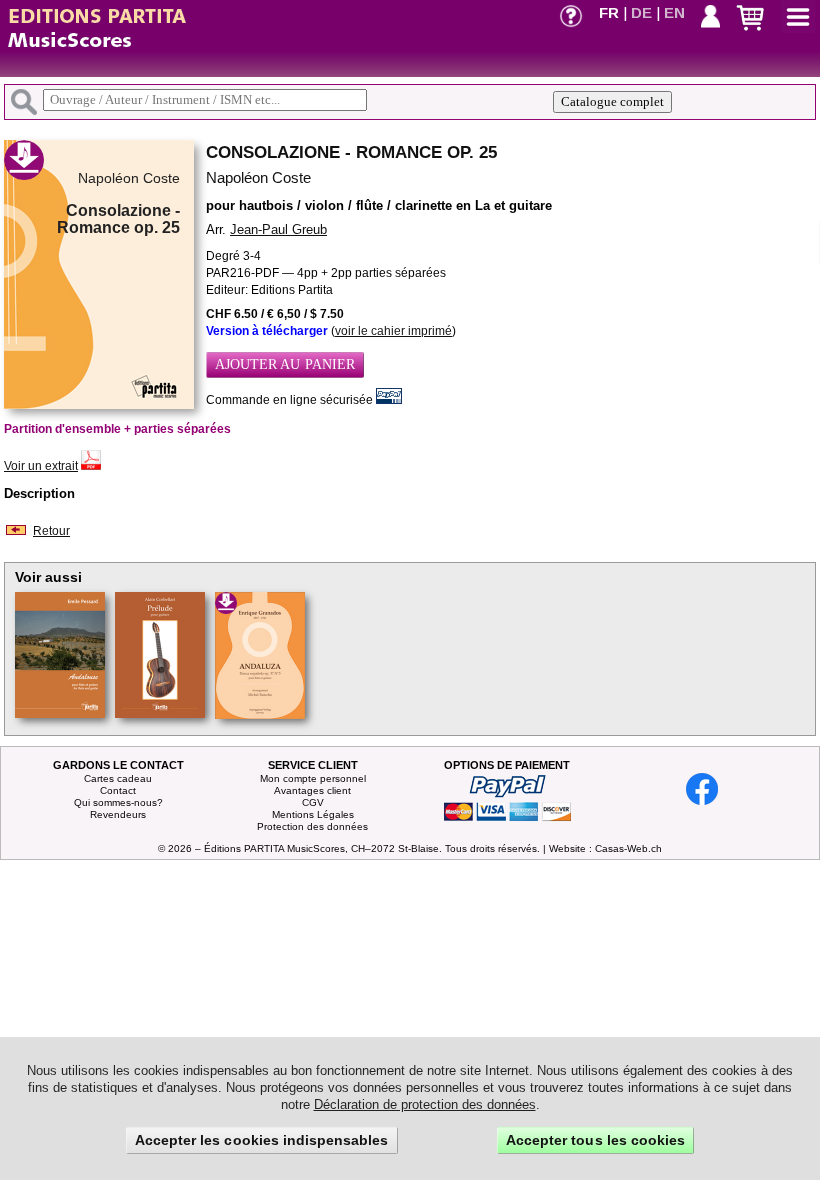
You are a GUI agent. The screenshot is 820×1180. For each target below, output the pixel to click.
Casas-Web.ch (628, 848)
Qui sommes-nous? (118, 802)
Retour (51, 531)
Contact (118, 790)
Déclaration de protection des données (425, 1104)
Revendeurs (118, 814)
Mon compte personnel (313, 778)
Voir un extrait (41, 466)
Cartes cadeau (118, 778)
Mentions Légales (313, 814)
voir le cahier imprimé (393, 331)
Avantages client (312, 790)
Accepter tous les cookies (595, 1140)
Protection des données (312, 826)
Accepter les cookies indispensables (262, 1140)
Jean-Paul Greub (278, 229)
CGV (313, 802)
